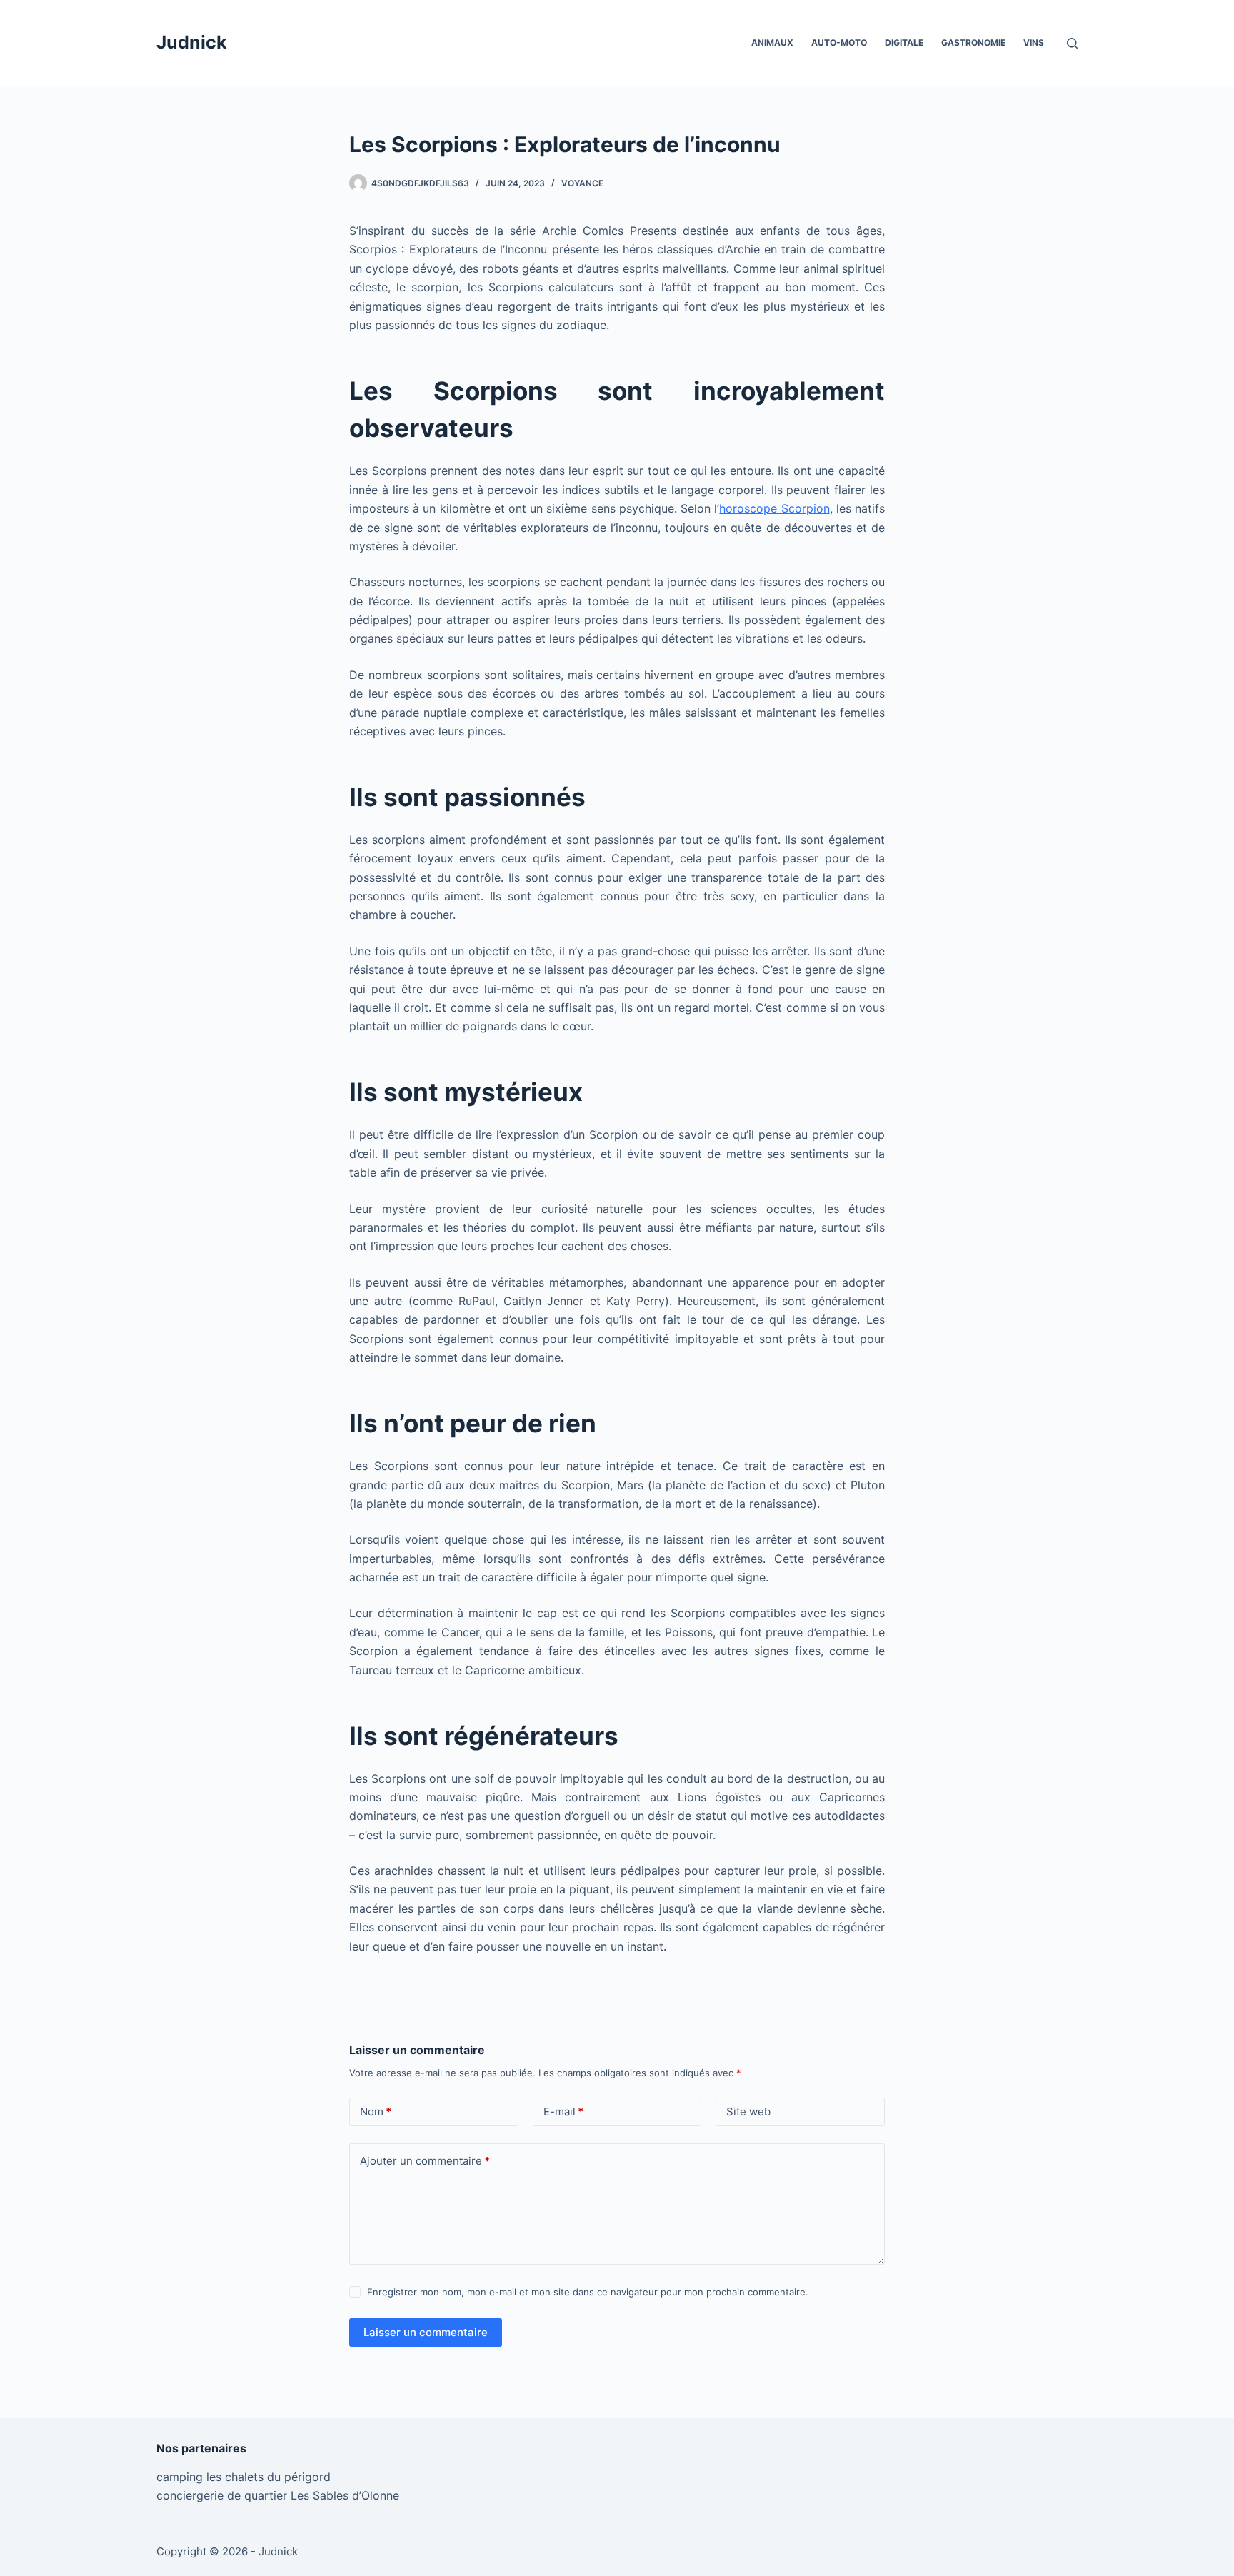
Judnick (192, 42)
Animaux (772, 42)
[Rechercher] (1072, 43)
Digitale (904, 42)
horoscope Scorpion (774, 508)
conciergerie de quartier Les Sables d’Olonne (278, 2495)
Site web (748, 2112)
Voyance (582, 183)
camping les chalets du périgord (244, 2477)
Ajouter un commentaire (425, 2161)
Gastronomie (973, 42)
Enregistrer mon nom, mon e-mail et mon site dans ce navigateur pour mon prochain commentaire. (588, 2292)
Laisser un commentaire (426, 2332)
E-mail (563, 2112)
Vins (1034, 42)
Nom (376, 2112)
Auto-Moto (839, 42)
